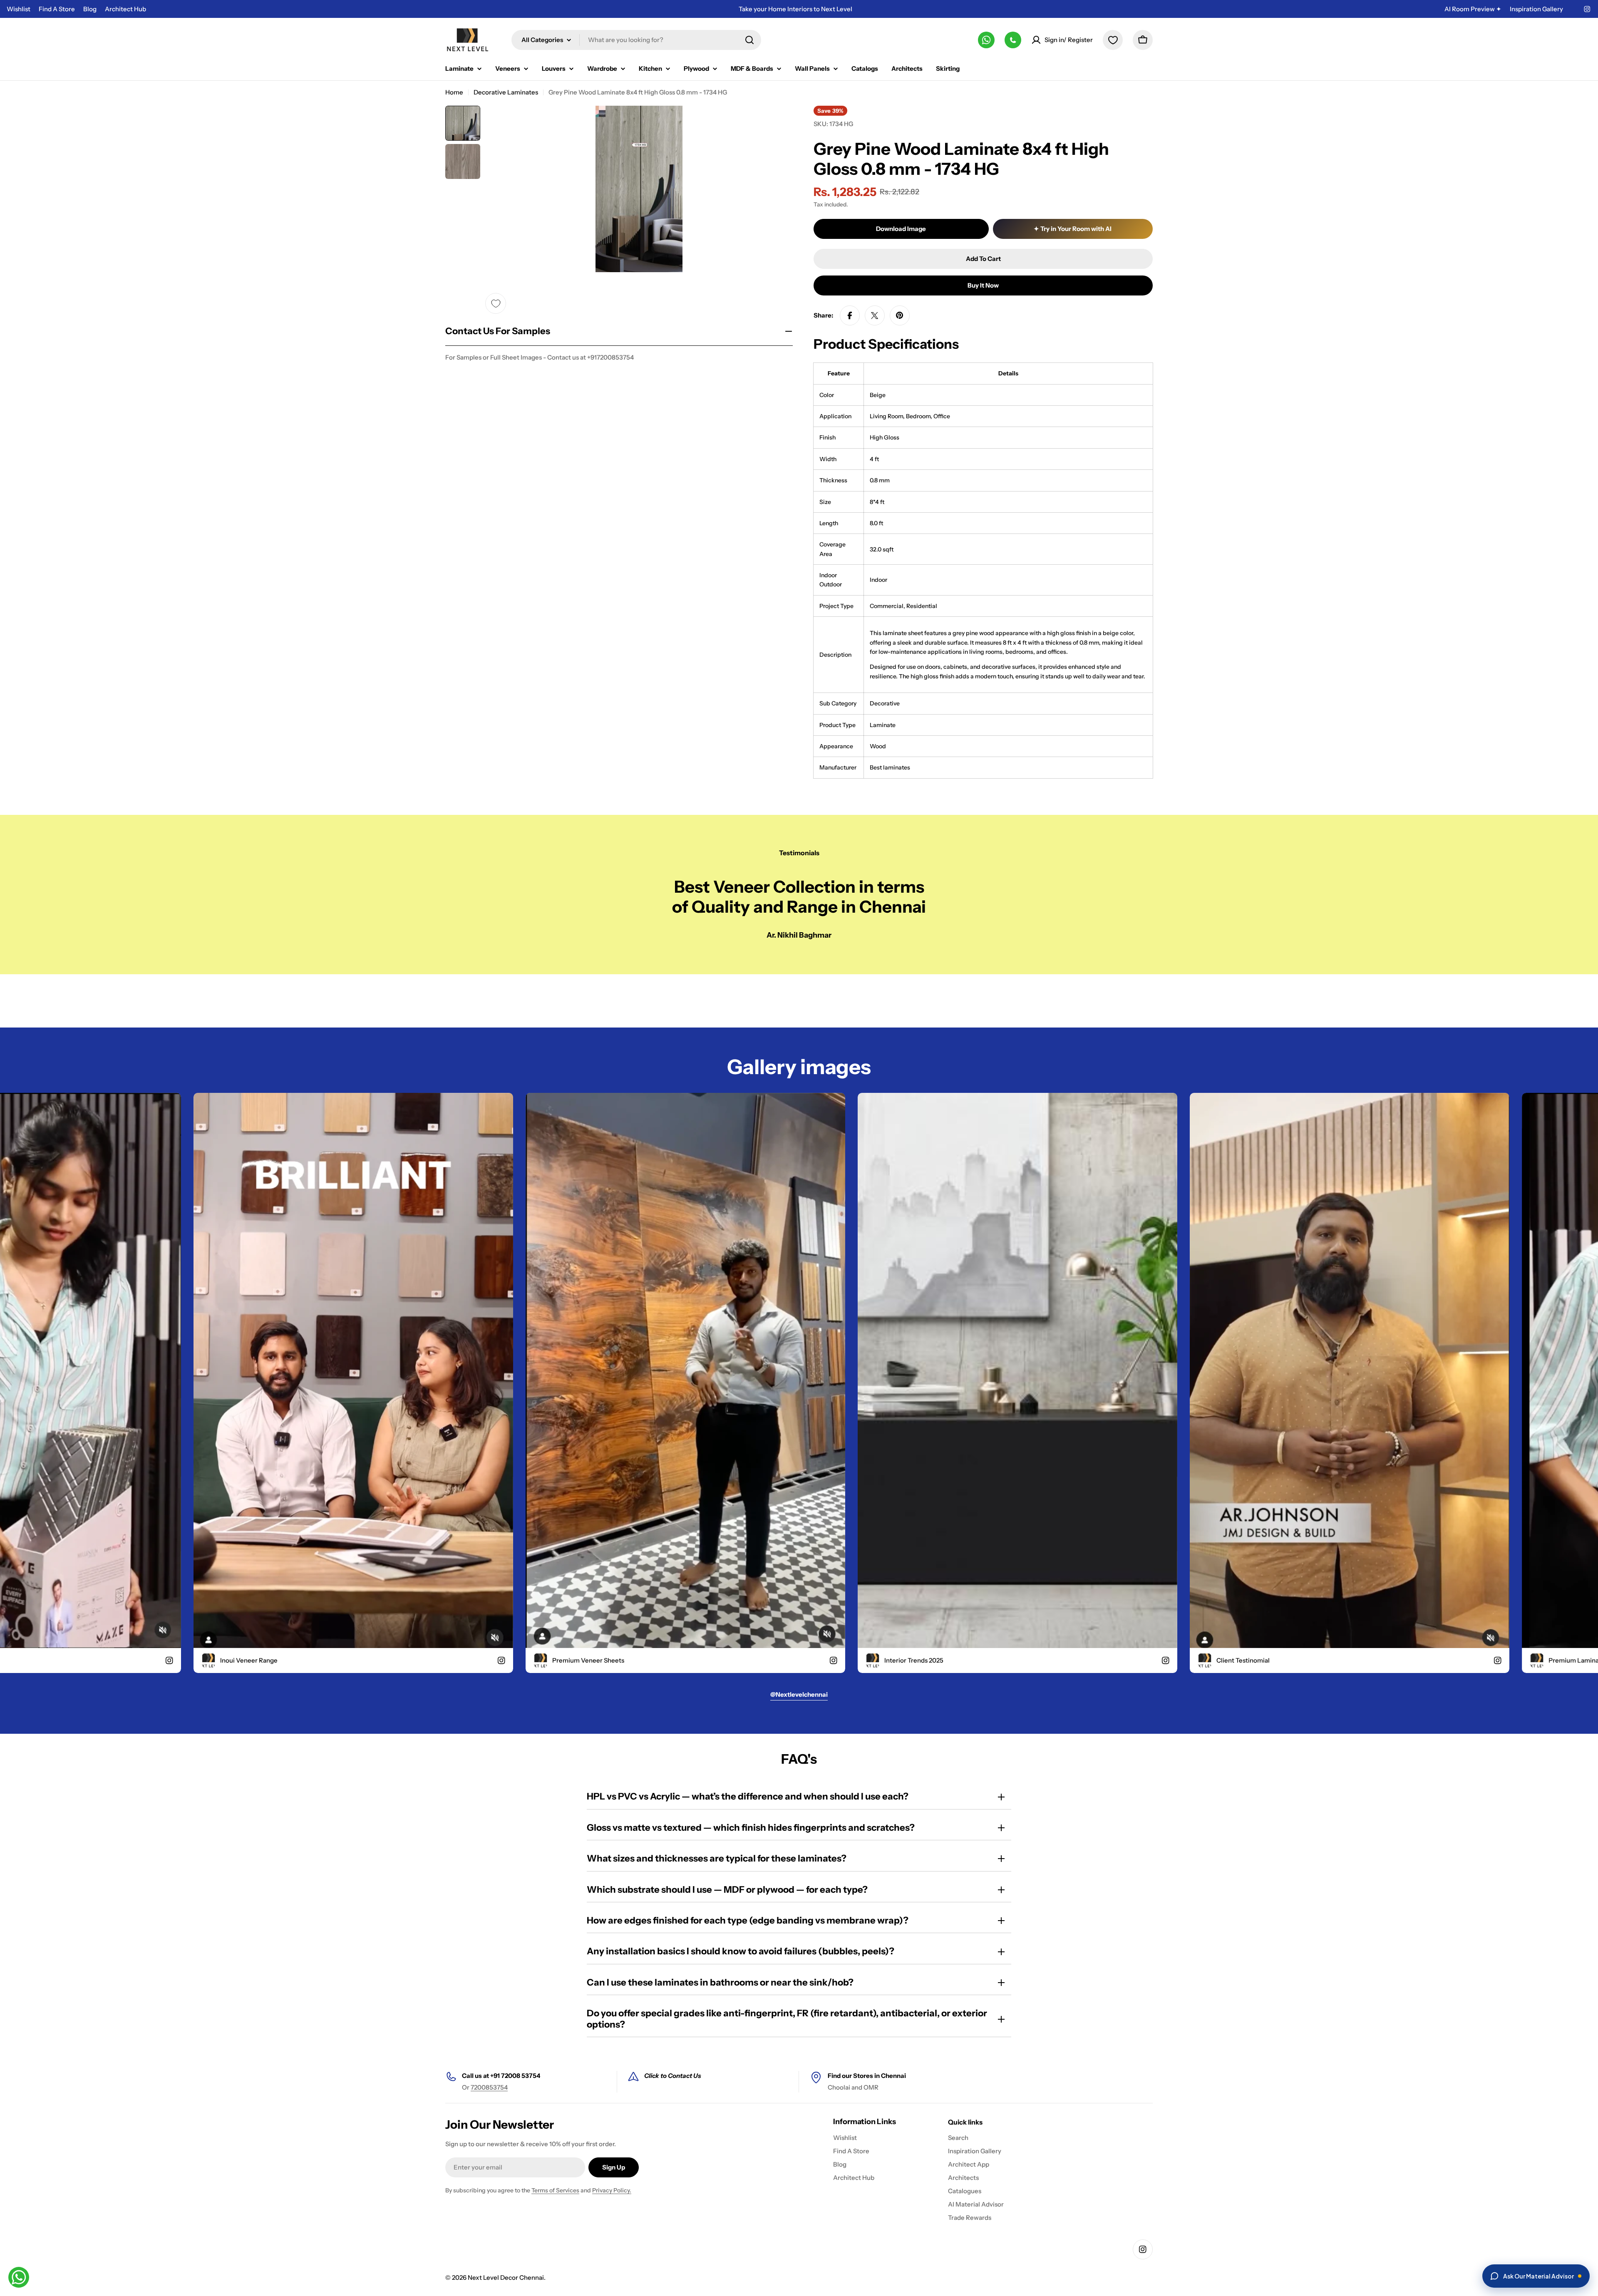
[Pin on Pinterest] (900, 315)
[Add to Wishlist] (496, 303)
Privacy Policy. (612, 2190)
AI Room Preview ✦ (1473, 9)
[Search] (749, 40)
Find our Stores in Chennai (867, 2076)
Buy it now (983, 285)
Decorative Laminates (506, 92)
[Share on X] (875, 315)
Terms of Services (555, 2190)
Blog (90, 9)
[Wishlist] (1113, 40)
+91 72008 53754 (515, 2076)
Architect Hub (125, 9)
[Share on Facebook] (850, 315)
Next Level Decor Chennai (506, 2277)
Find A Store (57, 9)
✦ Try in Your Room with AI (1073, 229)
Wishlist (19, 9)
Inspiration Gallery (1536, 9)
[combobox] (636, 40)
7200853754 (489, 2087)
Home (454, 92)
